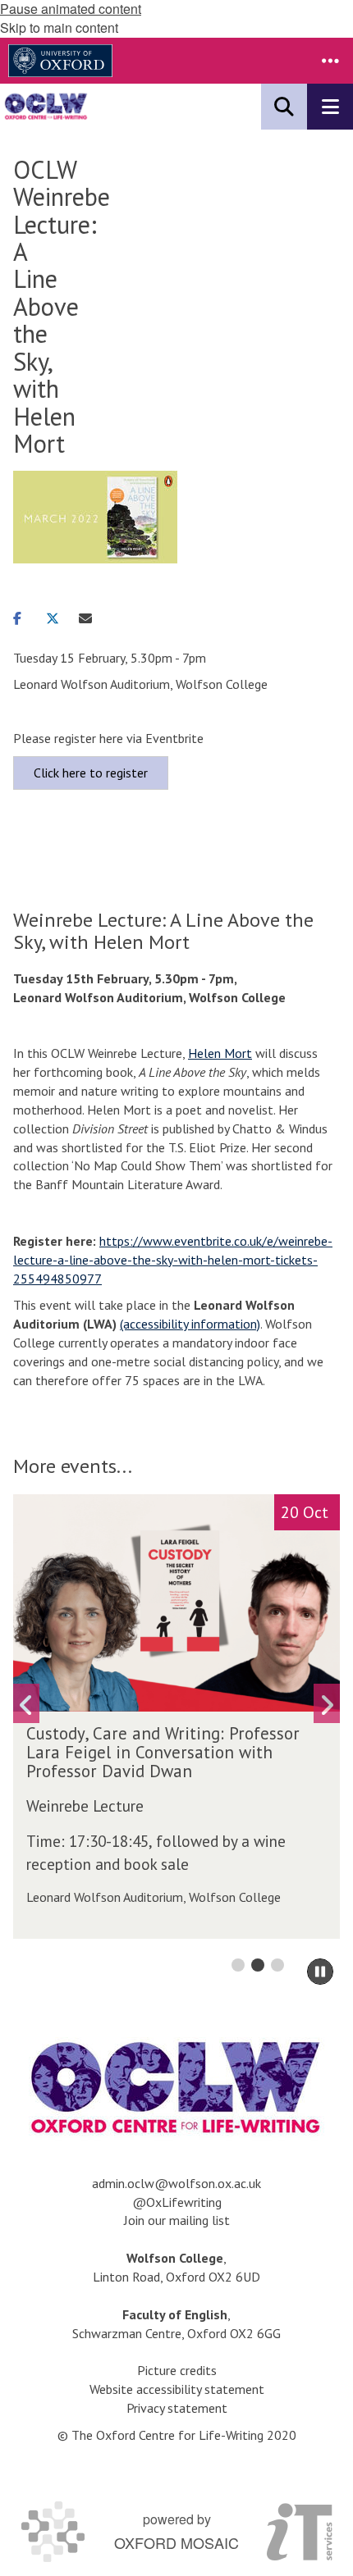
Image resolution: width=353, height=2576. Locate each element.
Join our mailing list (177, 2220)
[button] (330, 61)
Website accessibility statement (177, 2389)
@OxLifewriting (177, 2202)
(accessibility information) (190, 1324)
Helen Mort (220, 1053)
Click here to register (91, 773)
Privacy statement (177, 2408)
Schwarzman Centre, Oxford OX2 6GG (176, 2333)
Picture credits (177, 2370)
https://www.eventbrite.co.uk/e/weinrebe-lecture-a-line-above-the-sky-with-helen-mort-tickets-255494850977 (173, 1260)
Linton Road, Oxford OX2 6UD (176, 2277)
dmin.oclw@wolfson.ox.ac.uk (180, 2183)
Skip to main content (59, 27)
